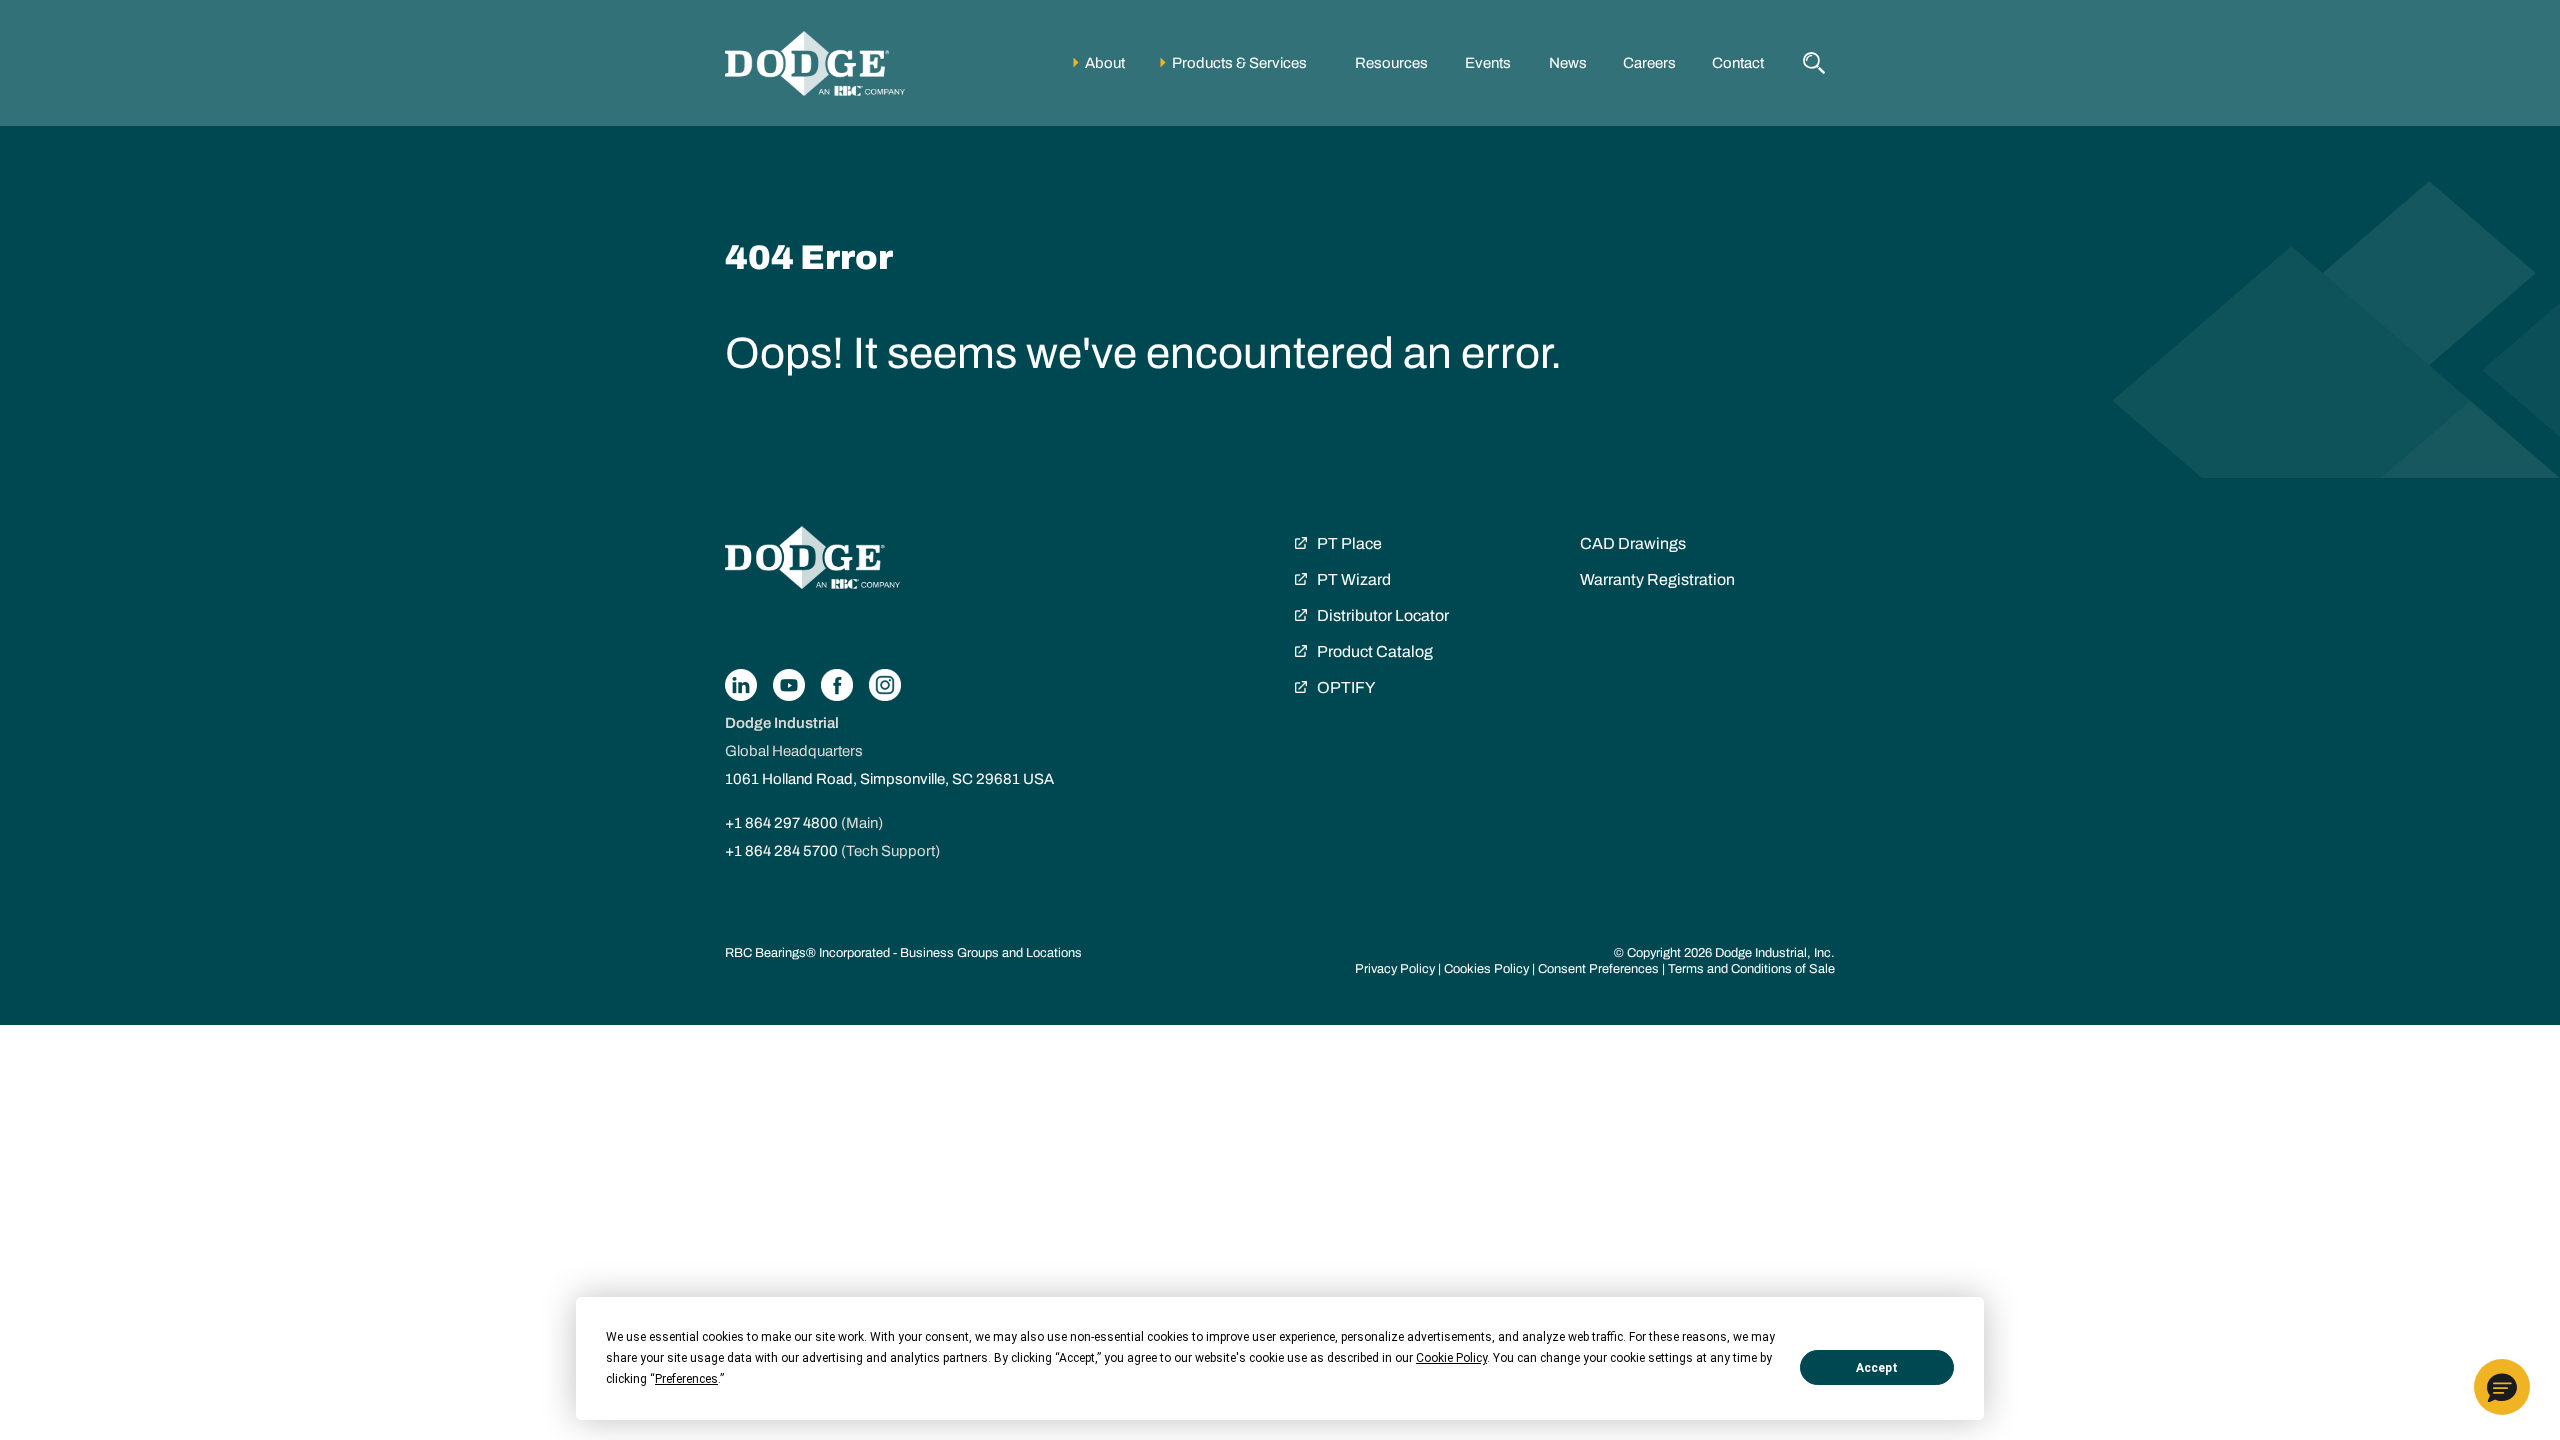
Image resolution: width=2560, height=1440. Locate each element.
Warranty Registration (1657, 579)
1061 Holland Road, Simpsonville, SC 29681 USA (889, 779)
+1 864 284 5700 (781, 851)
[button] (2502, 1387)
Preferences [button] (686, 1379)
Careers (1649, 63)
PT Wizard (1354, 579)
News (1568, 63)
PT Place (1349, 543)
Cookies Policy (1486, 969)
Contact (1738, 63)
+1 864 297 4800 (781, 823)
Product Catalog (1375, 651)
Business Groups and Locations (991, 953)
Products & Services (1239, 63)
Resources (1391, 63)
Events (1488, 63)
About (1105, 63)
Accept (1877, 1368)
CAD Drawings (1633, 543)
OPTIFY (1346, 687)
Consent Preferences (1598, 969)
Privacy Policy (1395, 969)
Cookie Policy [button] (1451, 1358)
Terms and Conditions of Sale (1751, 969)
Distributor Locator (1383, 615)
